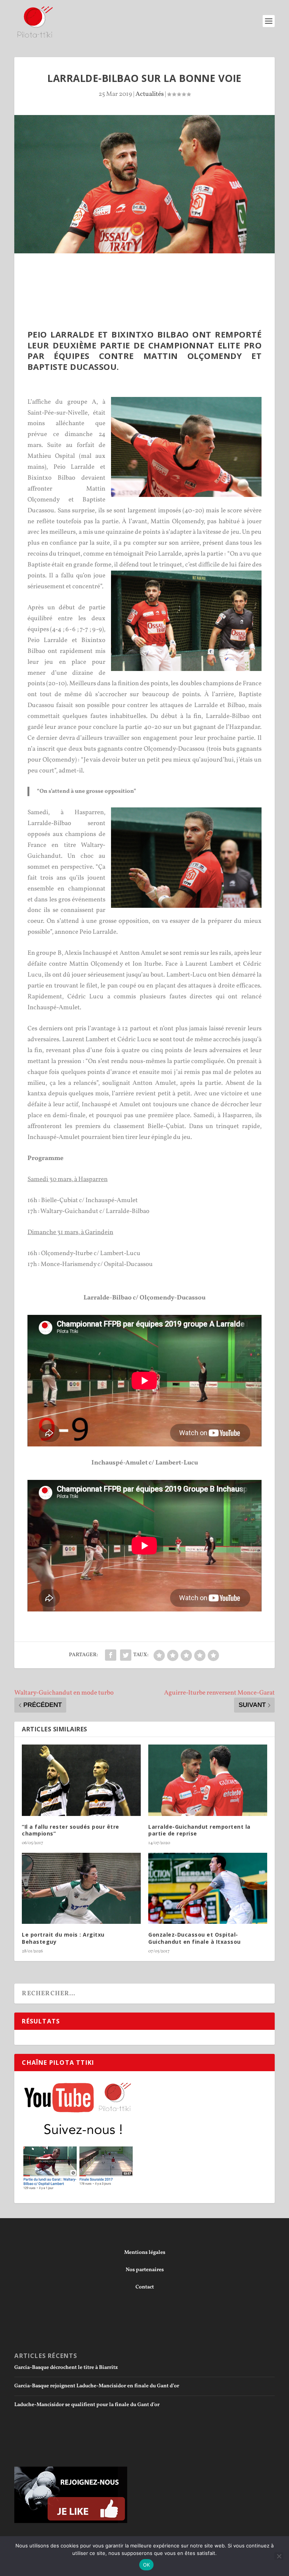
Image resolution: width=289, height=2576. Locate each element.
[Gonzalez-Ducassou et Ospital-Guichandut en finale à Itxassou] (208, 1888)
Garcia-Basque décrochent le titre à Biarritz (66, 2368)
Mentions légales (145, 2253)
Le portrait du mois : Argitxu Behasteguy (63, 1938)
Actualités (150, 94)
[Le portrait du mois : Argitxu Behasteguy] (81, 1888)
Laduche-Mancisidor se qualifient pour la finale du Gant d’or (87, 2405)
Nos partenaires (145, 2270)
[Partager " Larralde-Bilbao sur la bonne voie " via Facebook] (111, 1655)
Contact (145, 2287)
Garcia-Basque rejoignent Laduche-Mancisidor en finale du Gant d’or (97, 2386)
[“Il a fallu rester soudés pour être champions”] (81, 1780)
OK (147, 2565)
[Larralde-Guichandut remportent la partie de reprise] (208, 1780)
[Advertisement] (151, 274)
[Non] (279, 2556)
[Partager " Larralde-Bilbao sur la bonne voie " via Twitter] (126, 1655)
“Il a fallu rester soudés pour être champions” (71, 1830)
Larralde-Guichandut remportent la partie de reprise (199, 1830)
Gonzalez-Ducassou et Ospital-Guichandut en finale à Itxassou (195, 1938)
